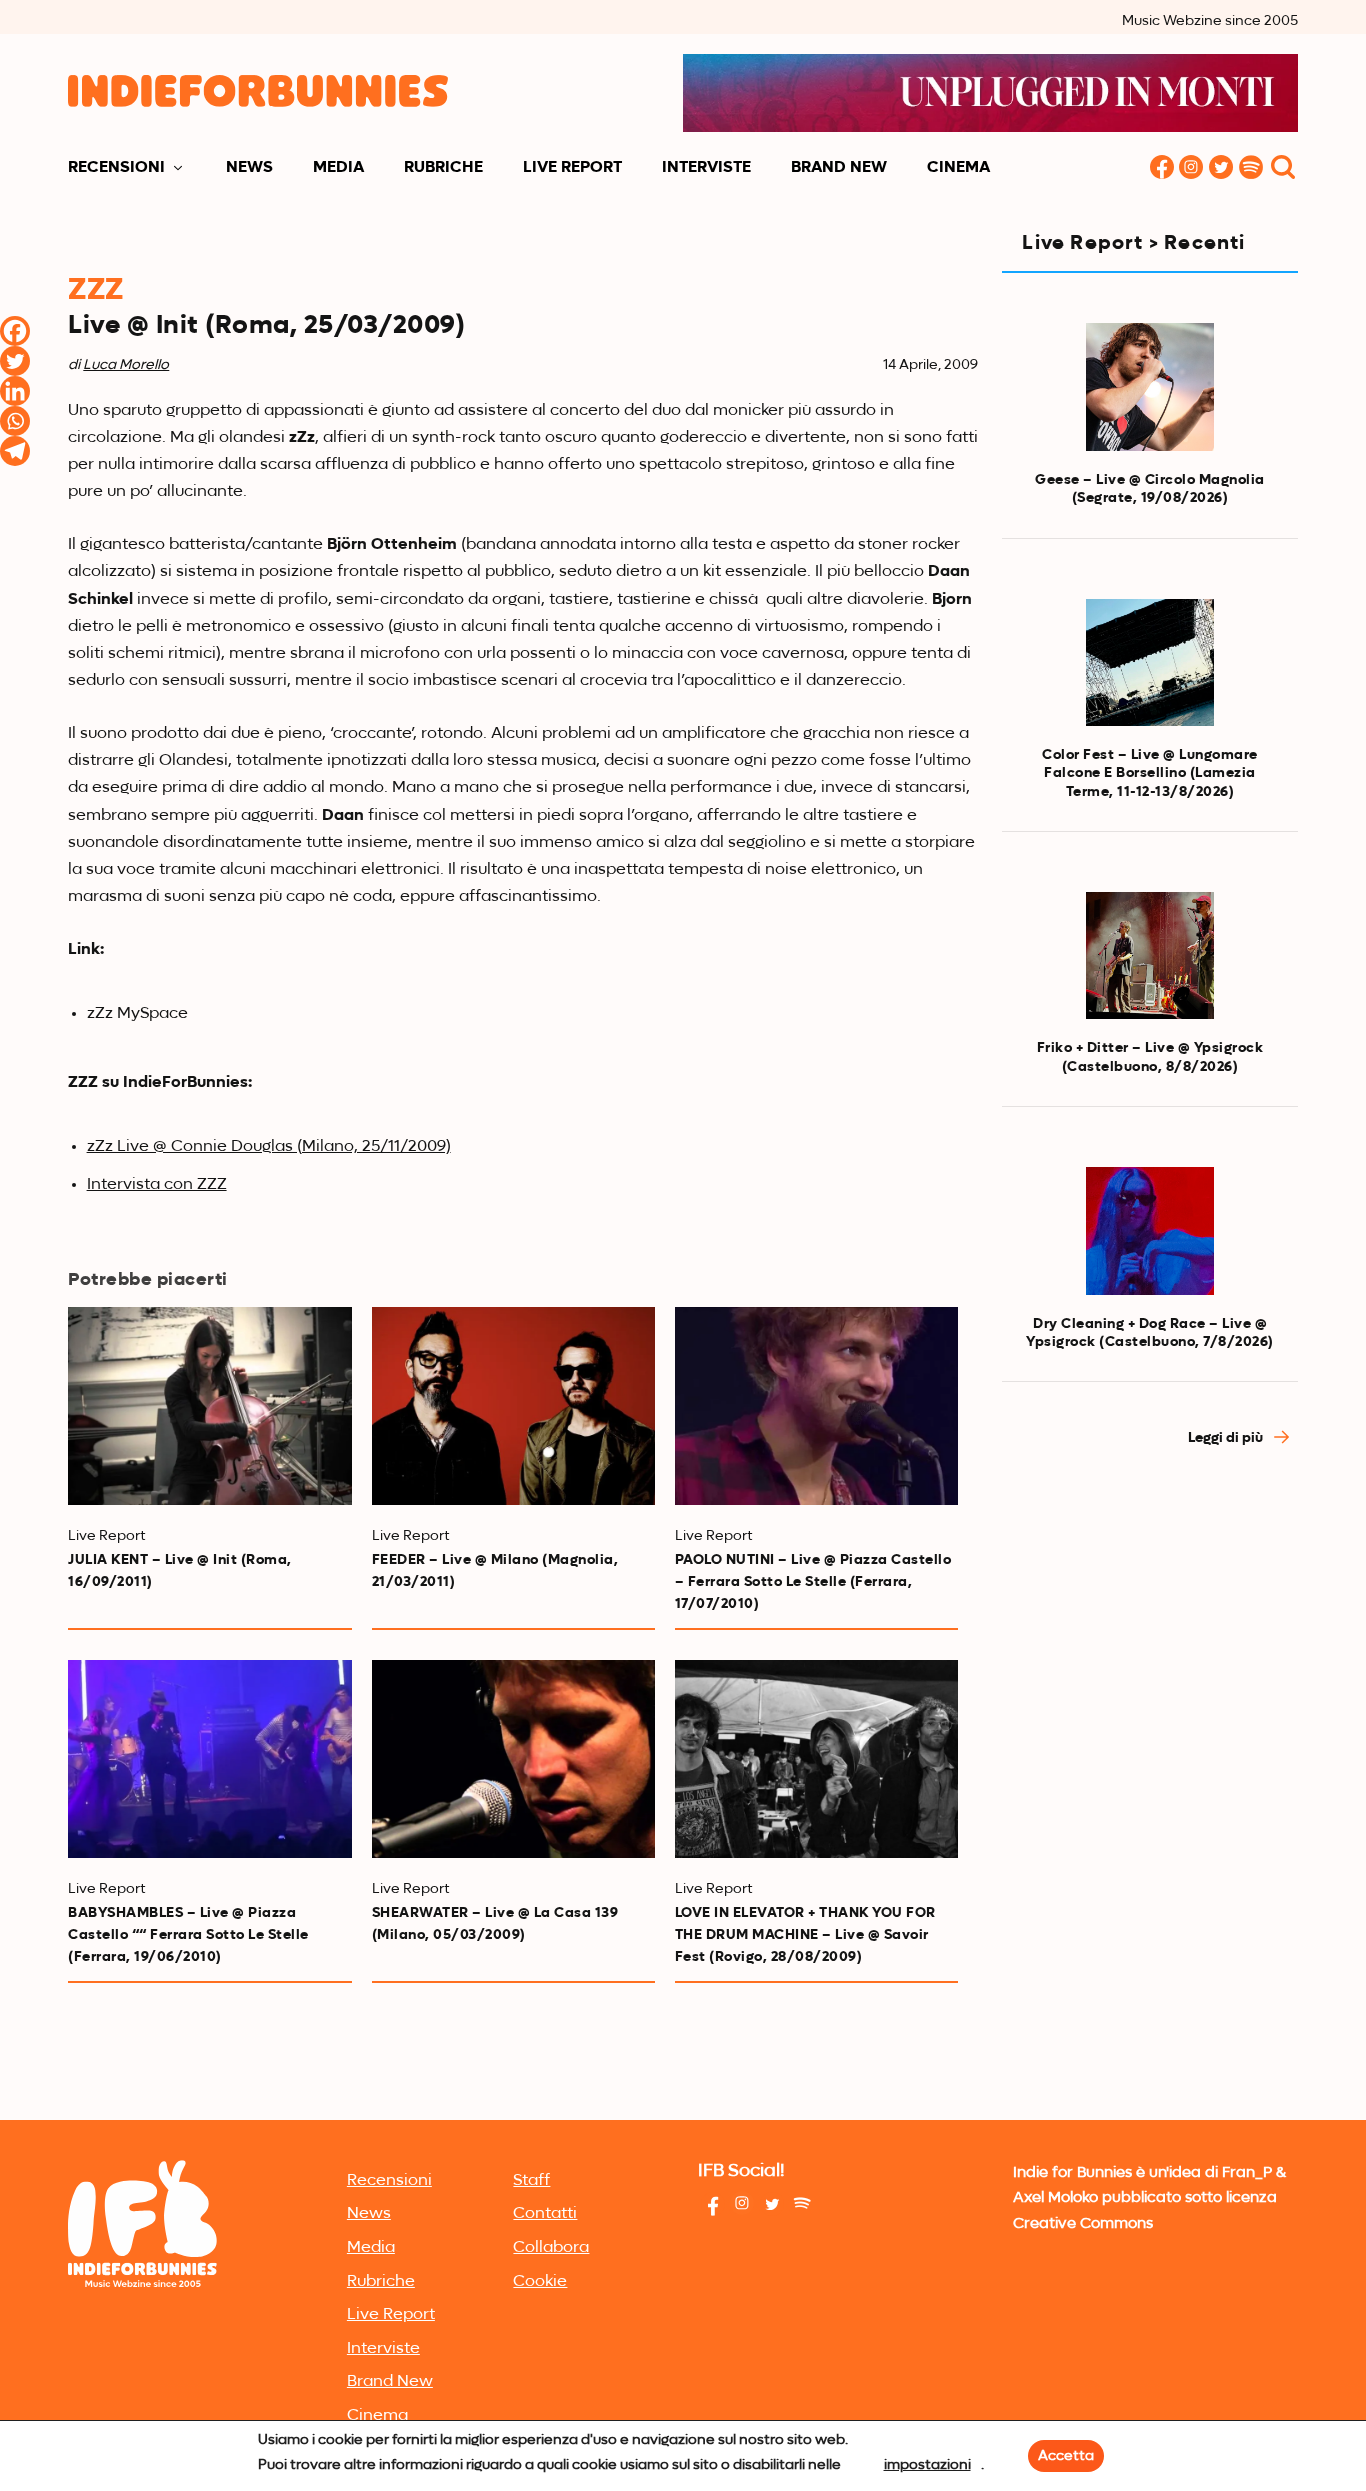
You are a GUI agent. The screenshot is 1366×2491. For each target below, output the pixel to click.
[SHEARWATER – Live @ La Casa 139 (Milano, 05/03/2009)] (513, 1759)
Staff (531, 2181)
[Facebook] (15, 331)
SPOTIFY (1252, 168)
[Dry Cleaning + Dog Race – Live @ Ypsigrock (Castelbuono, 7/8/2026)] (1150, 1231)
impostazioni (927, 2465)
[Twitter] (15, 361)
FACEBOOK (1162, 168)
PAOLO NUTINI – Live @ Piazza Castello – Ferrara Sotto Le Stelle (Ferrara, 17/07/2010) (813, 1582)
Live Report (572, 168)
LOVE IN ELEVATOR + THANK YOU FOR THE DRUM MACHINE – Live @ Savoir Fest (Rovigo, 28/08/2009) (805, 1935)
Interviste (706, 168)
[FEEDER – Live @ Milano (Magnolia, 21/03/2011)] (513, 1406)
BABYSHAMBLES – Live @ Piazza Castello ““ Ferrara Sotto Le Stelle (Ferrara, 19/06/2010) (188, 1935)
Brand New (839, 168)
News (249, 168)
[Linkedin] (15, 391)
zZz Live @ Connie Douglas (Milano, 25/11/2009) (269, 1147)
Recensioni (116, 168)
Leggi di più (1227, 1438)
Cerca (1283, 168)
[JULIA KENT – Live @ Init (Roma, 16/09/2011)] (209, 1406)
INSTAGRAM (1192, 168)
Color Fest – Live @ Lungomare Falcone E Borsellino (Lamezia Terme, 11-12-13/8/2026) (1150, 773)
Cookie (540, 2282)
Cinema (958, 168)
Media (338, 168)
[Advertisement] (1149, 1804)
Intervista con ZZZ (157, 1185)
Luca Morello (126, 365)
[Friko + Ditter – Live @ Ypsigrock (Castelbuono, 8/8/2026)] (1150, 956)
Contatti (545, 2214)
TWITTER (1222, 168)
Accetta (1066, 2456)
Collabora (551, 2248)
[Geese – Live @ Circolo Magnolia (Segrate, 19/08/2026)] (1150, 387)
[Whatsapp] (15, 421)
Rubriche (443, 168)
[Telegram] (15, 451)
